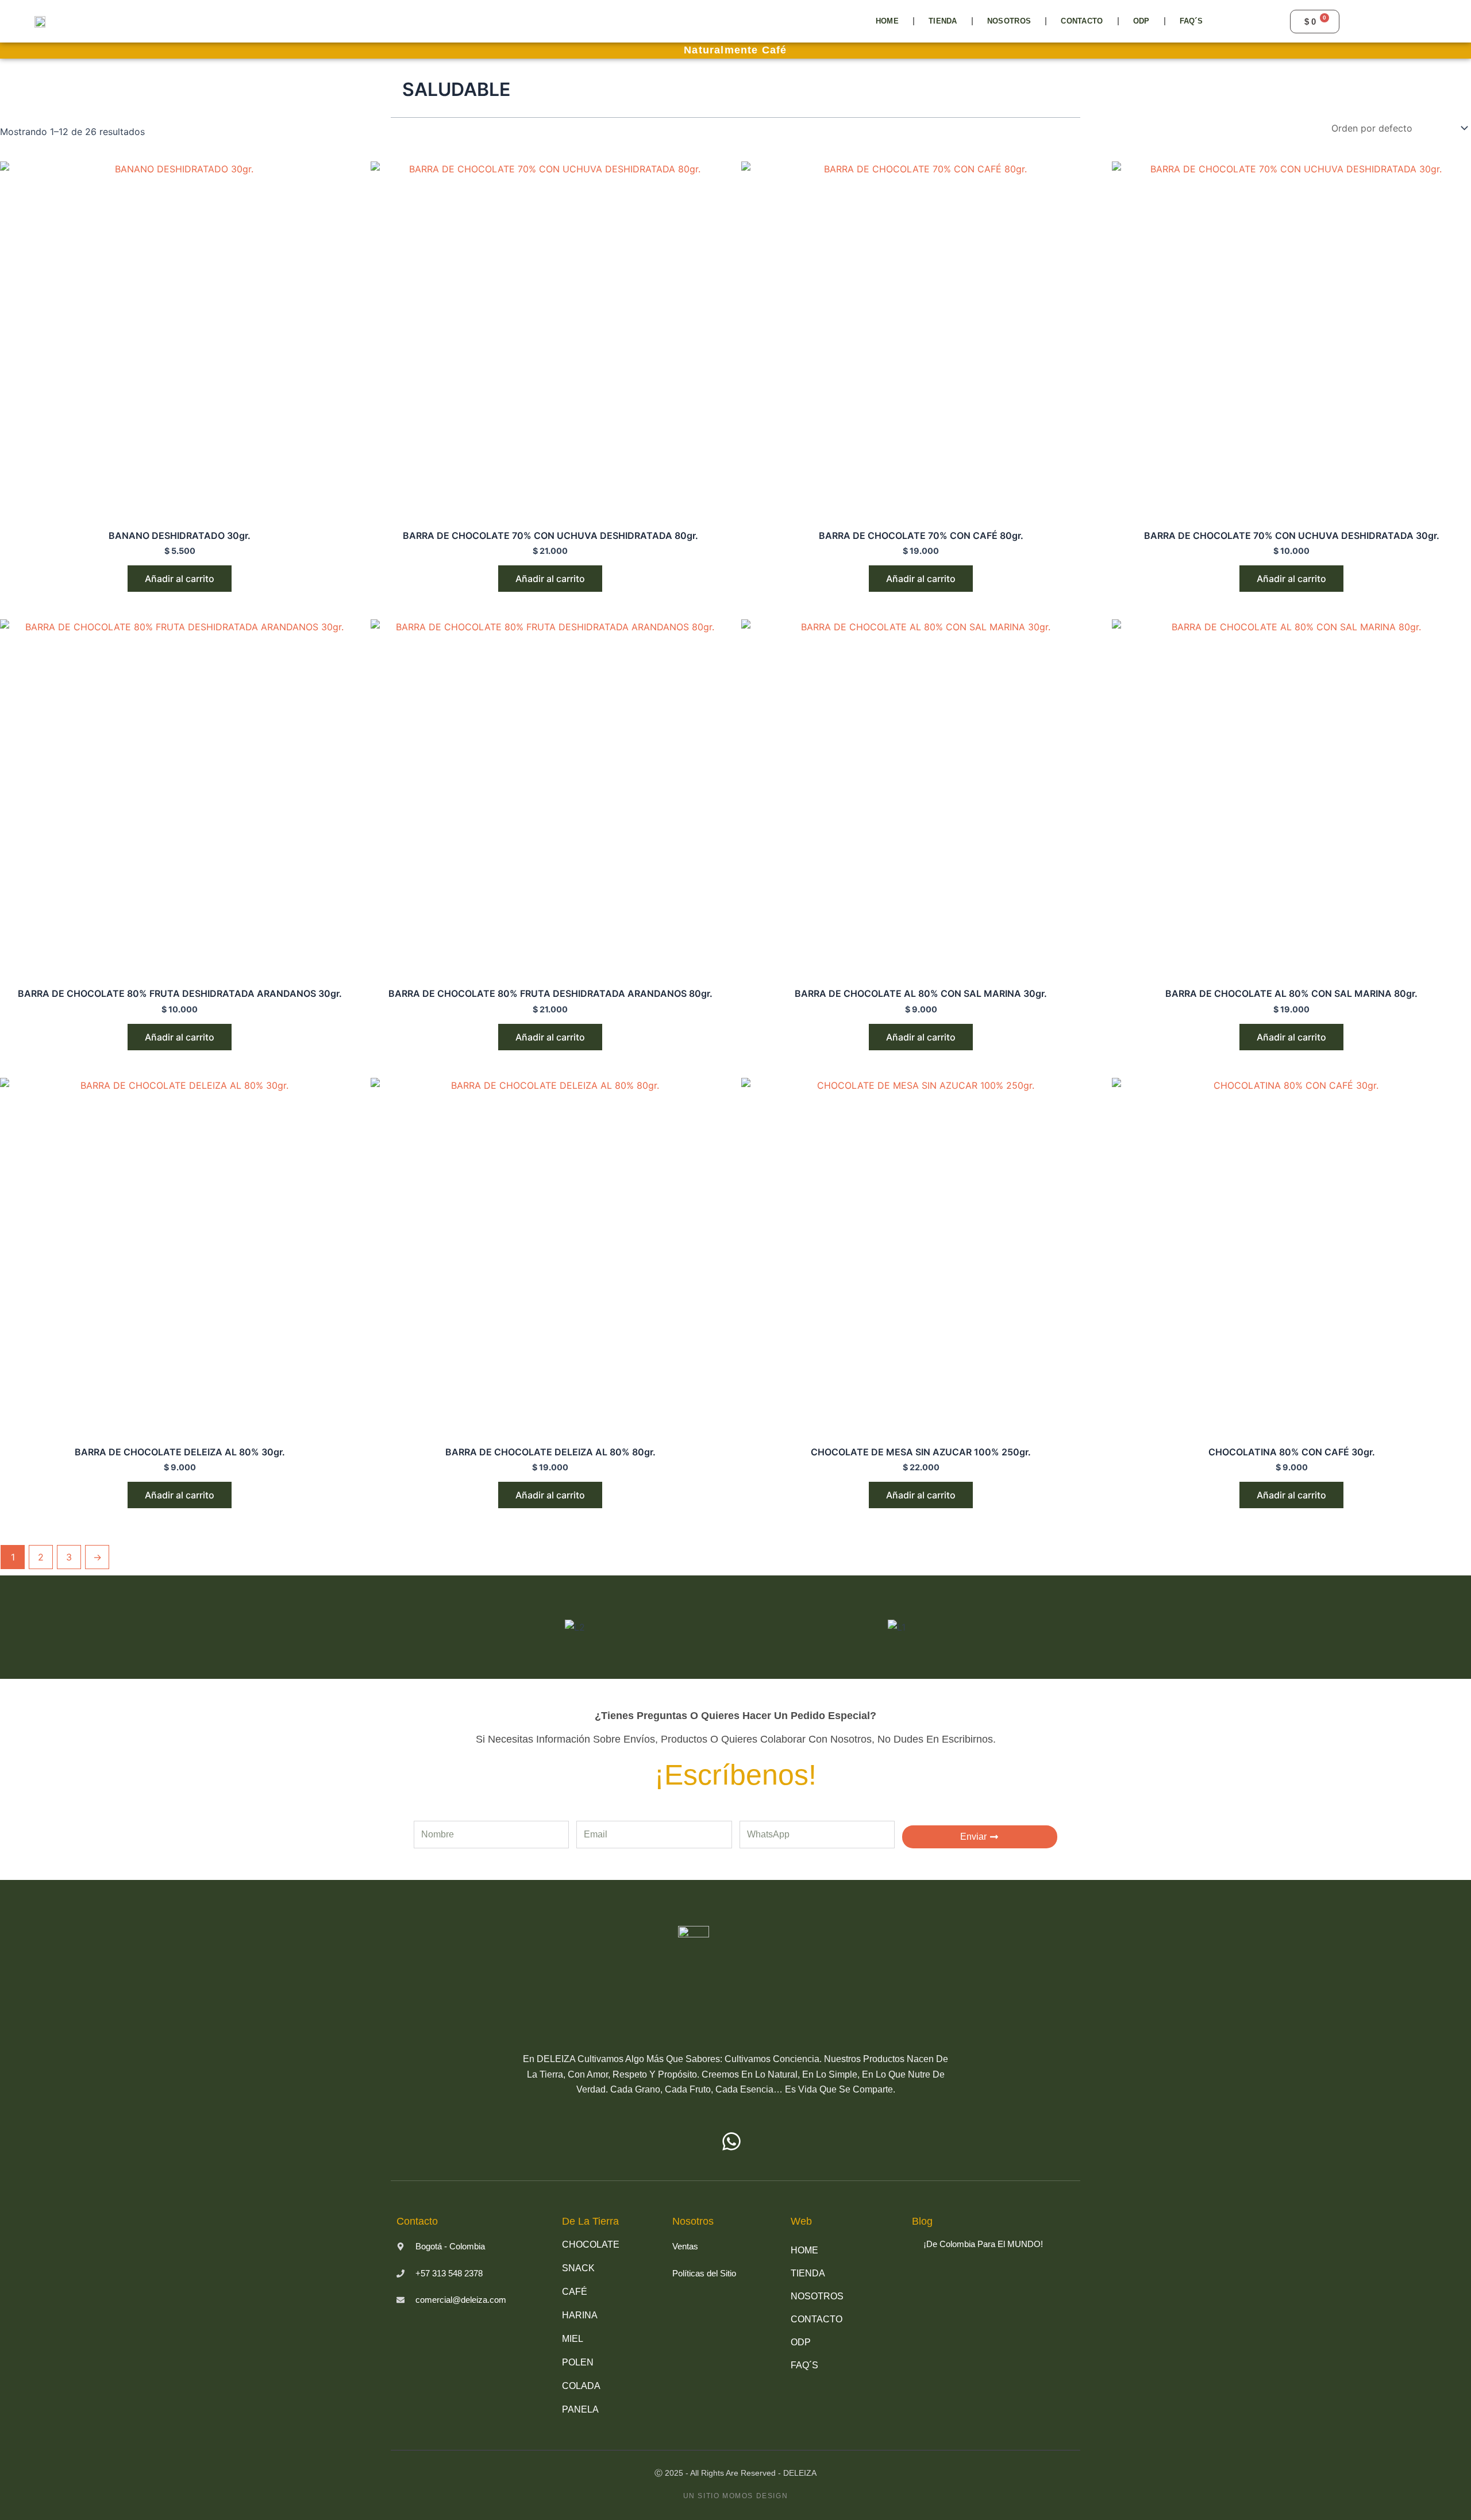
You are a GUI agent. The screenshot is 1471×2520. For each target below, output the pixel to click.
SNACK (578, 2268)
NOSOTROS (1009, 21)
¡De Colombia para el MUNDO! (983, 2244)
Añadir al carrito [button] (180, 579)
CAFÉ (575, 2292)
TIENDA (943, 21)
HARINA (580, 2315)
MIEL (573, 2339)
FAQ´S (1191, 21)
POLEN (578, 2362)
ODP (1141, 21)
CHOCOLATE (591, 2245)
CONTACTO (1082, 21)
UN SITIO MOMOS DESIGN (736, 2496)
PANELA (580, 2409)
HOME (887, 21)
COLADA (581, 2386)
